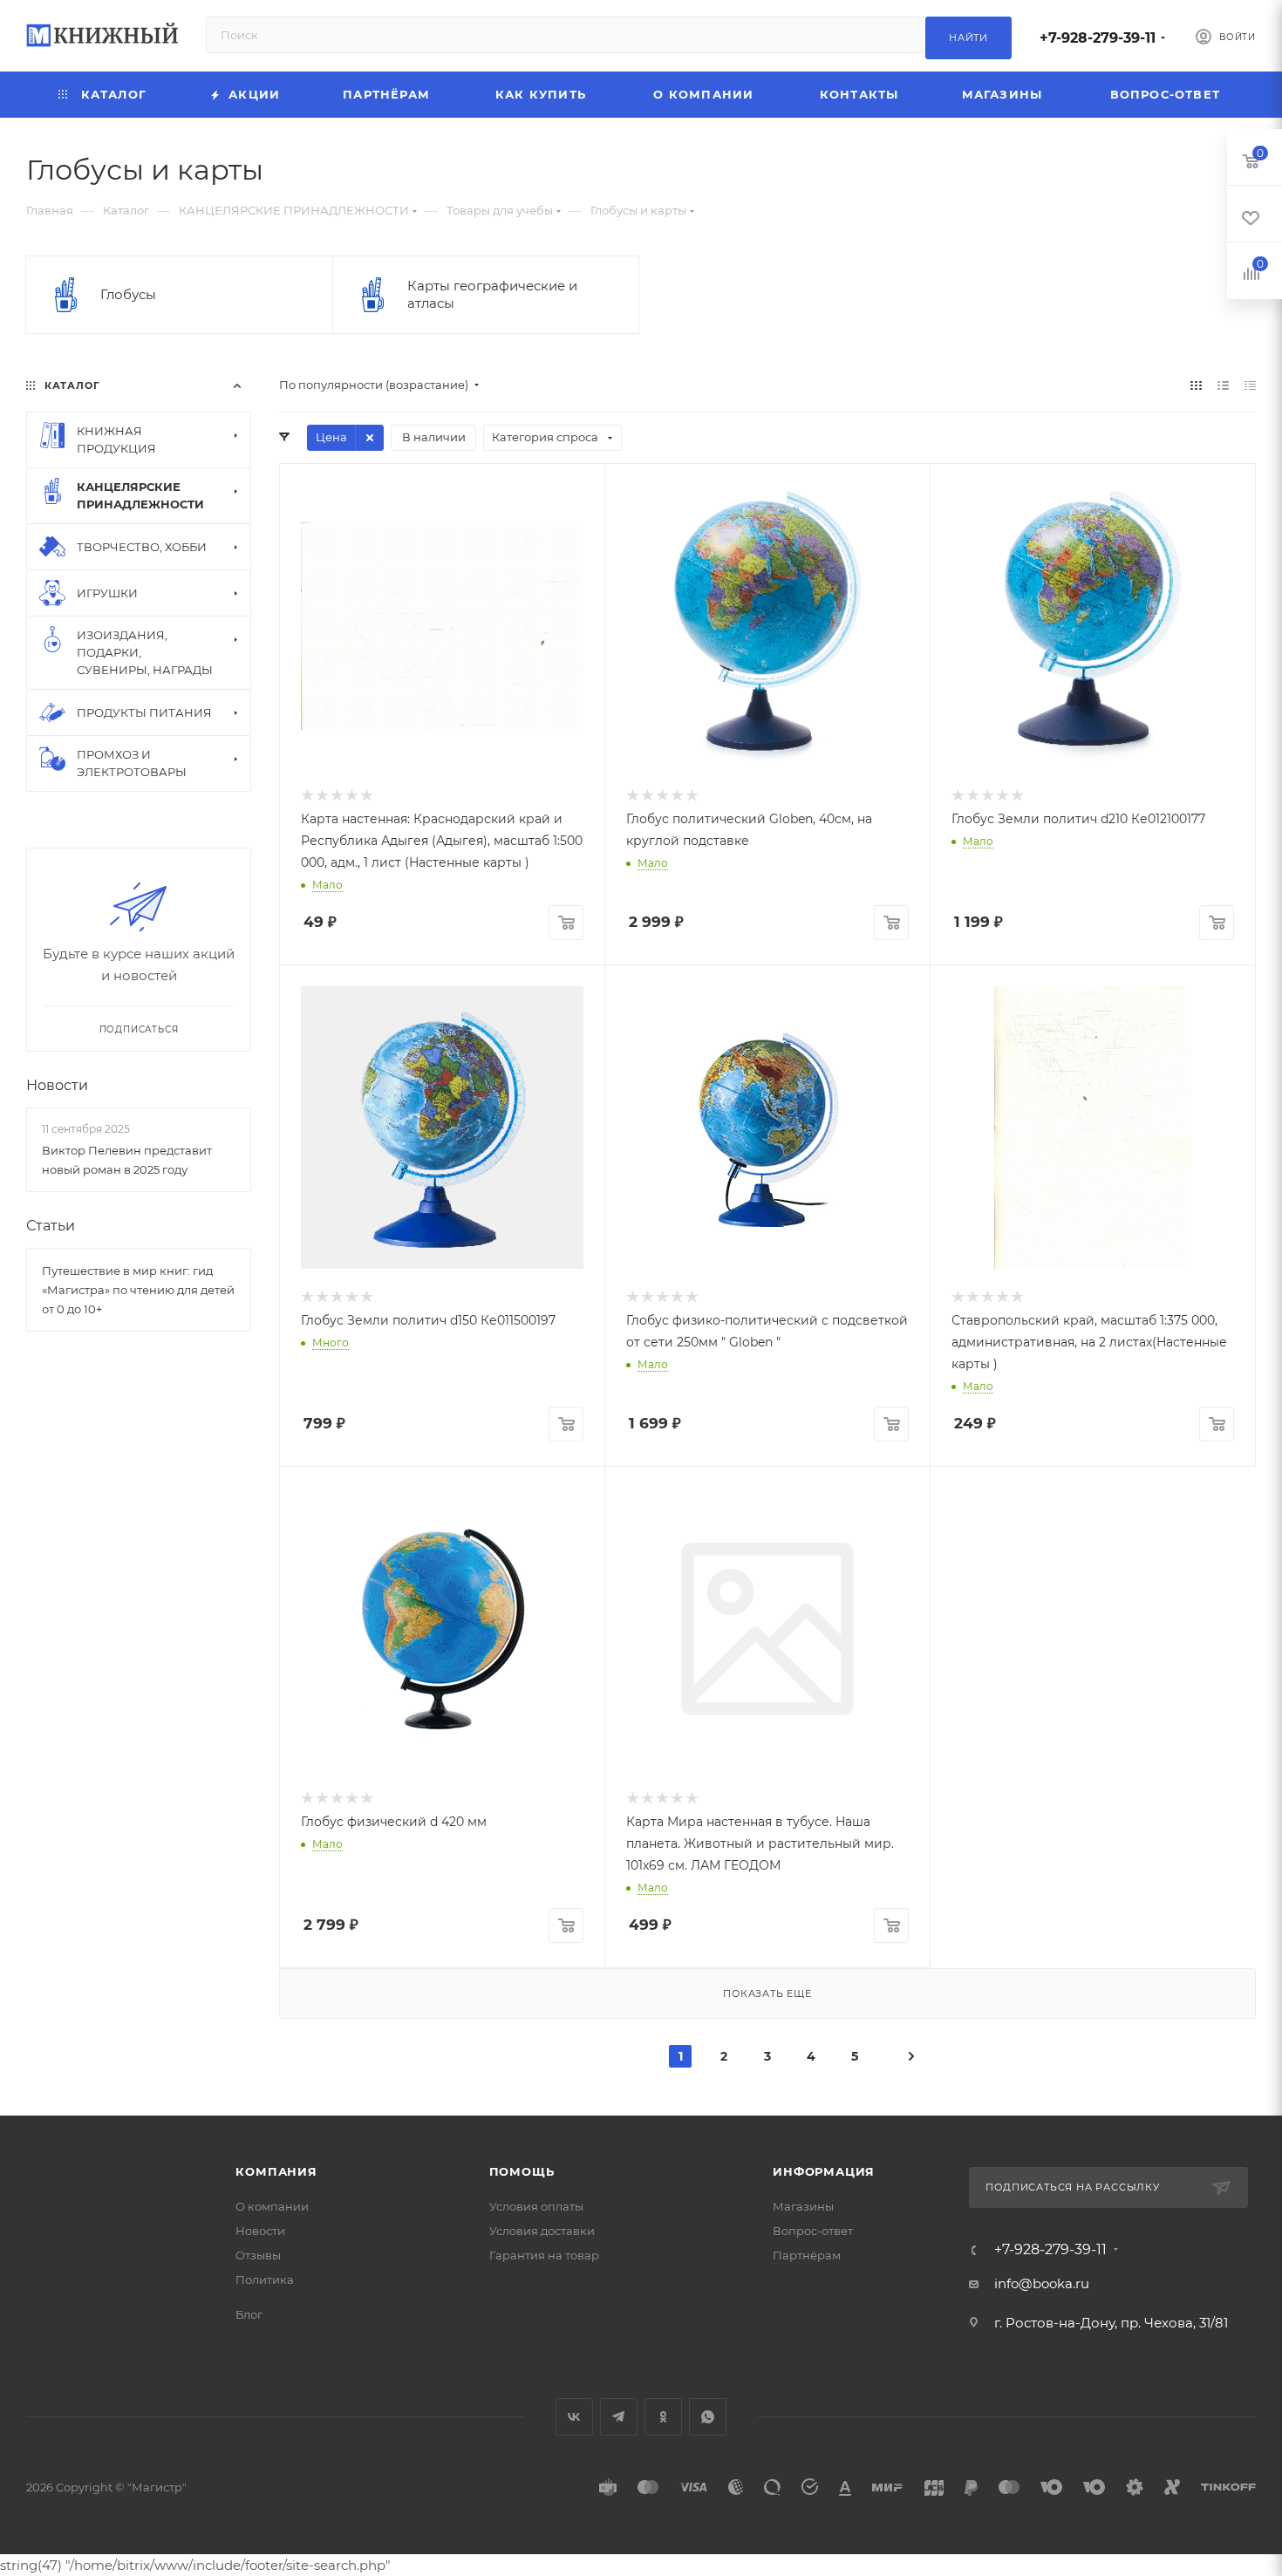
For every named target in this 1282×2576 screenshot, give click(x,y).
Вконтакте (574, 2417)
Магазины (803, 2206)
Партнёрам (807, 2255)
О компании (272, 2206)
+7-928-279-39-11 (1098, 38)
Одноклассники (663, 2417)
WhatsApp (708, 2417)
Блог (249, 2314)
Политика (265, 2280)
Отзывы (258, 2255)
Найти (968, 37)
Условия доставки (542, 2231)
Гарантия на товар (544, 2255)
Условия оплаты (536, 2206)
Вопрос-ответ (813, 2231)
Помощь (522, 2171)
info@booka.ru (1042, 2283)
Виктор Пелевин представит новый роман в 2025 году (127, 1160)
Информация (824, 2171)
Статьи (51, 1226)
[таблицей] (1250, 385)
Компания (276, 2171)
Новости (57, 1085)
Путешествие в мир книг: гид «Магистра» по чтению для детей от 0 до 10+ (138, 1290)
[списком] (1223, 385)
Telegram (619, 2417)
